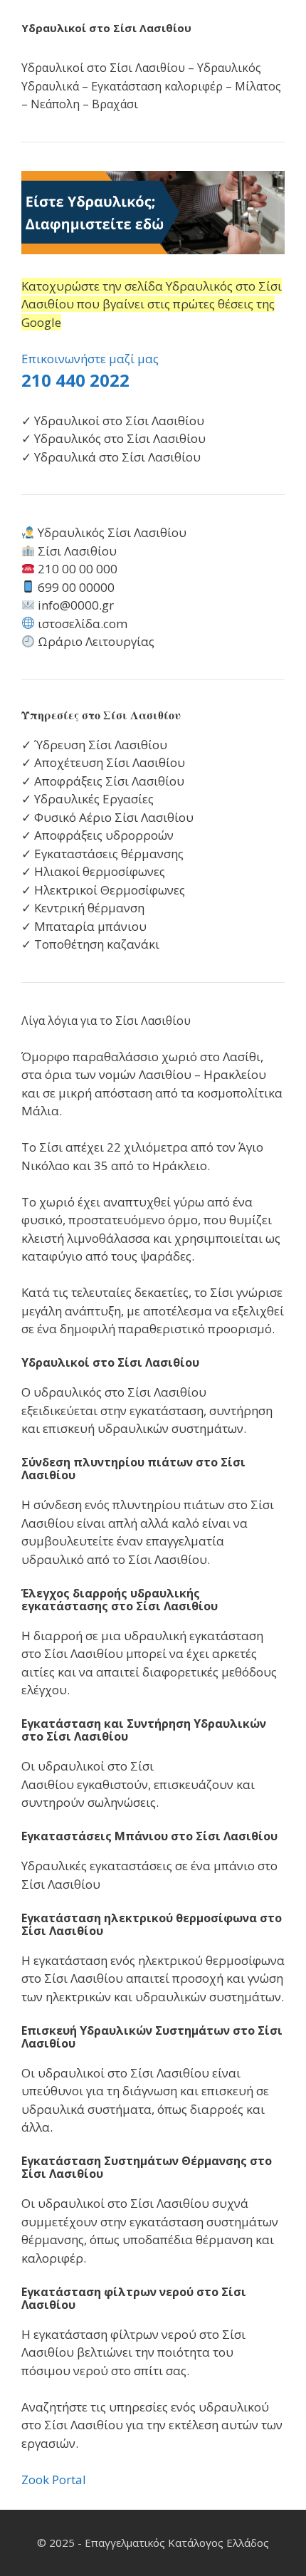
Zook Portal (54, 2479)
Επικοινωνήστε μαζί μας (90, 359)
